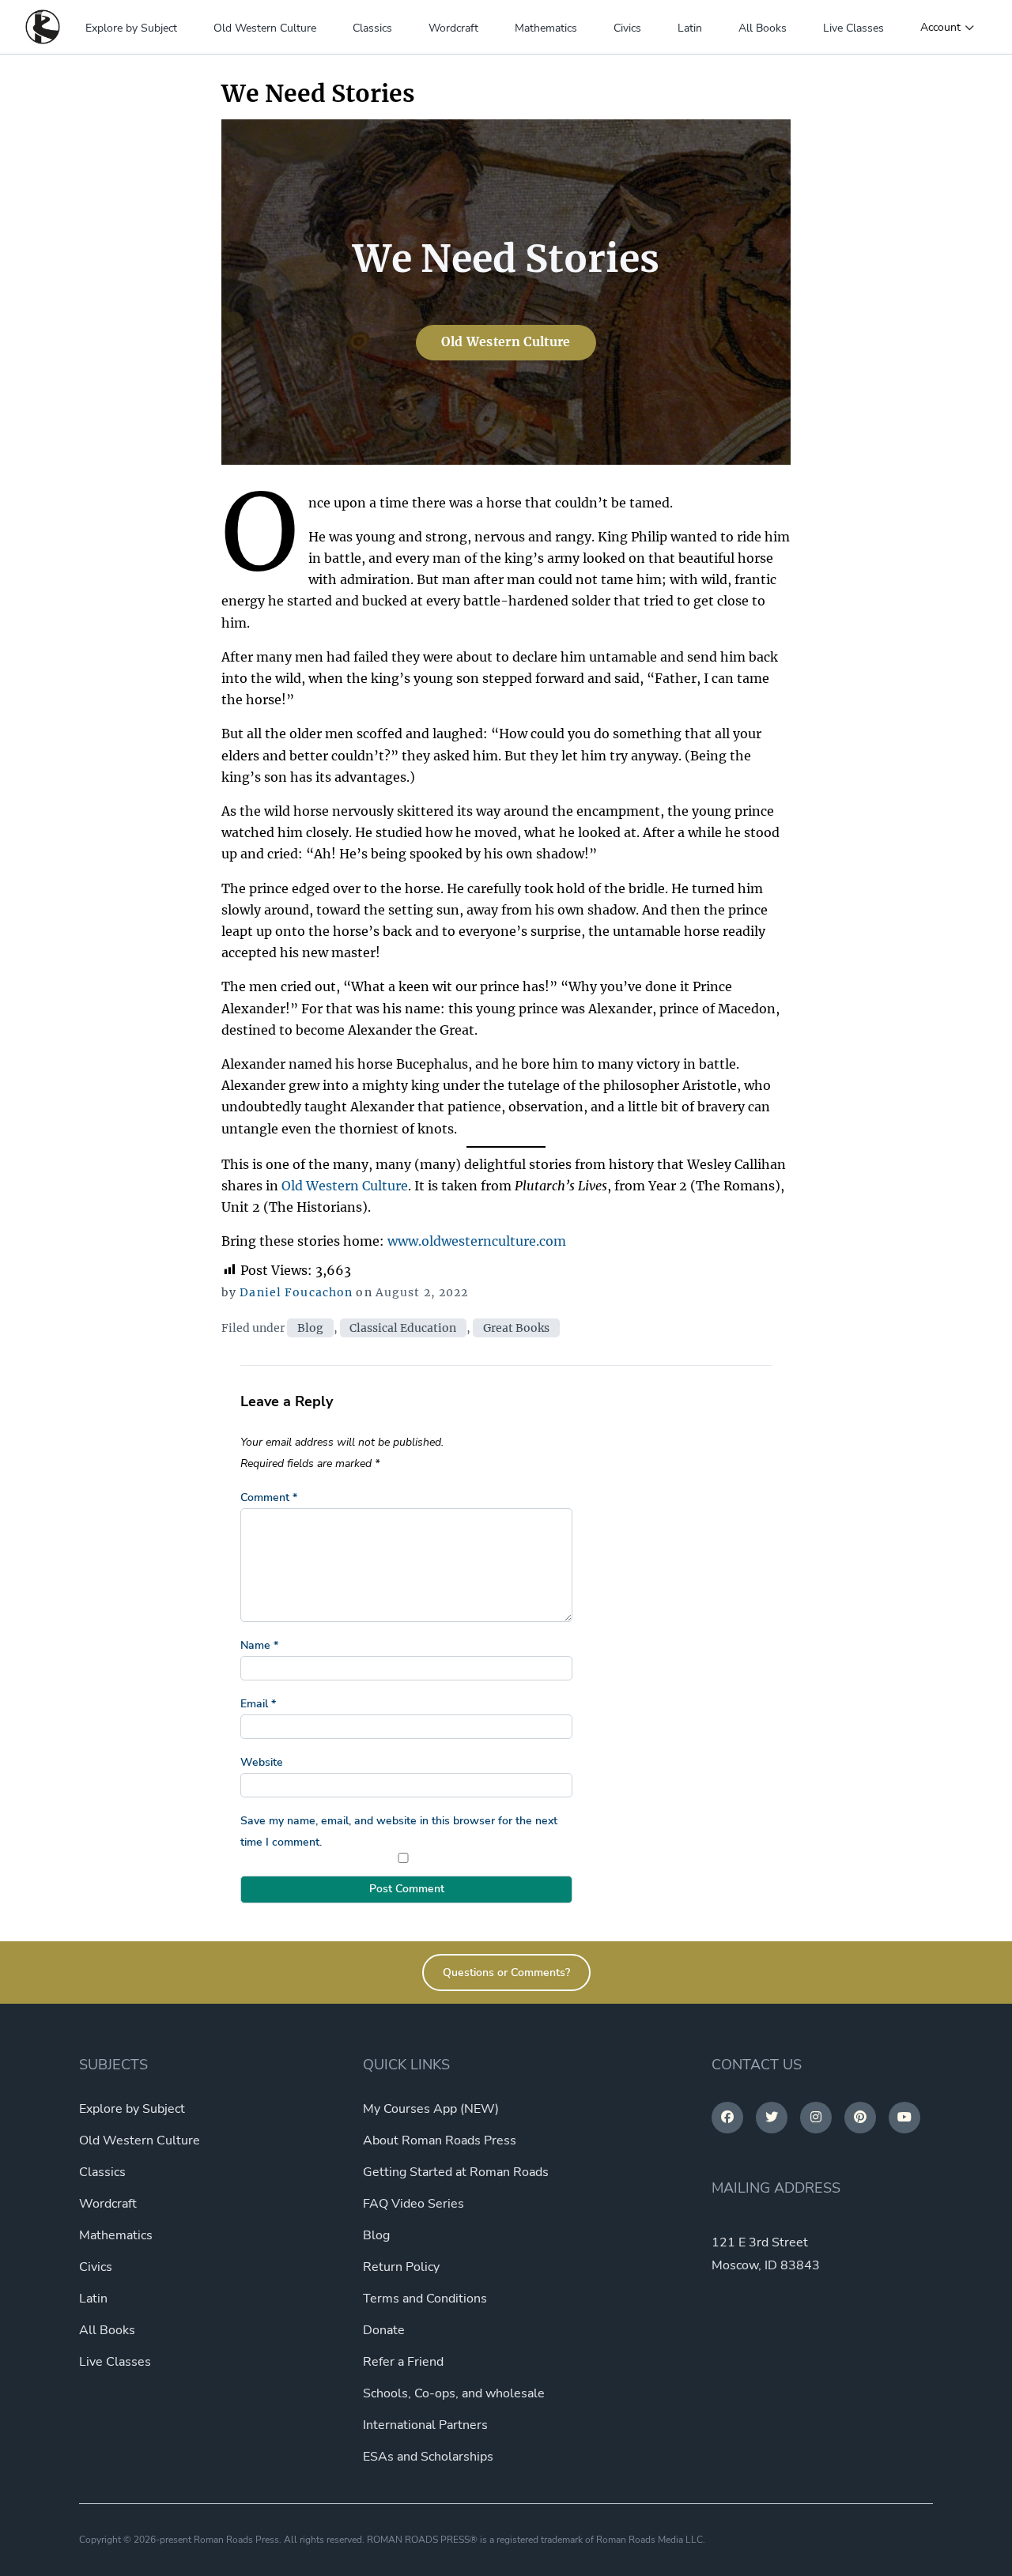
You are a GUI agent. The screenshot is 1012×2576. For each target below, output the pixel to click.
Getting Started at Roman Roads (456, 2172)
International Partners (425, 2425)
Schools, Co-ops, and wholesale (454, 2393)
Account (940, 28)
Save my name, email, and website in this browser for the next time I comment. (399, 1831)
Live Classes (853, 28)
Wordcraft (453, 28)
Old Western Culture (265, 28)
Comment (269, 1497)
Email (258, 1704)
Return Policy (401, 2267)
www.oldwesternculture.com (477, 1241)
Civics (627, 28)
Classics (372, 28)
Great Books (516, 1328)
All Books (763, 28)
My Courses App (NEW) (431, 2109)
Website (262, 1762)
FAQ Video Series (413, 2204)
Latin (690, 28)
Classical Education (403, 1328)
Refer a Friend (403, 2362)
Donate (384, 2330)
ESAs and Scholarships (428, 2457)
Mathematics (546, 28)
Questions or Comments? (506, 1973)
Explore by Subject (131, 28)
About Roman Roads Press (440, 2140)
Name (259, 1645)
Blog (310, 1328)
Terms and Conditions (425, 2299)
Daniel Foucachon (296, 1292)
